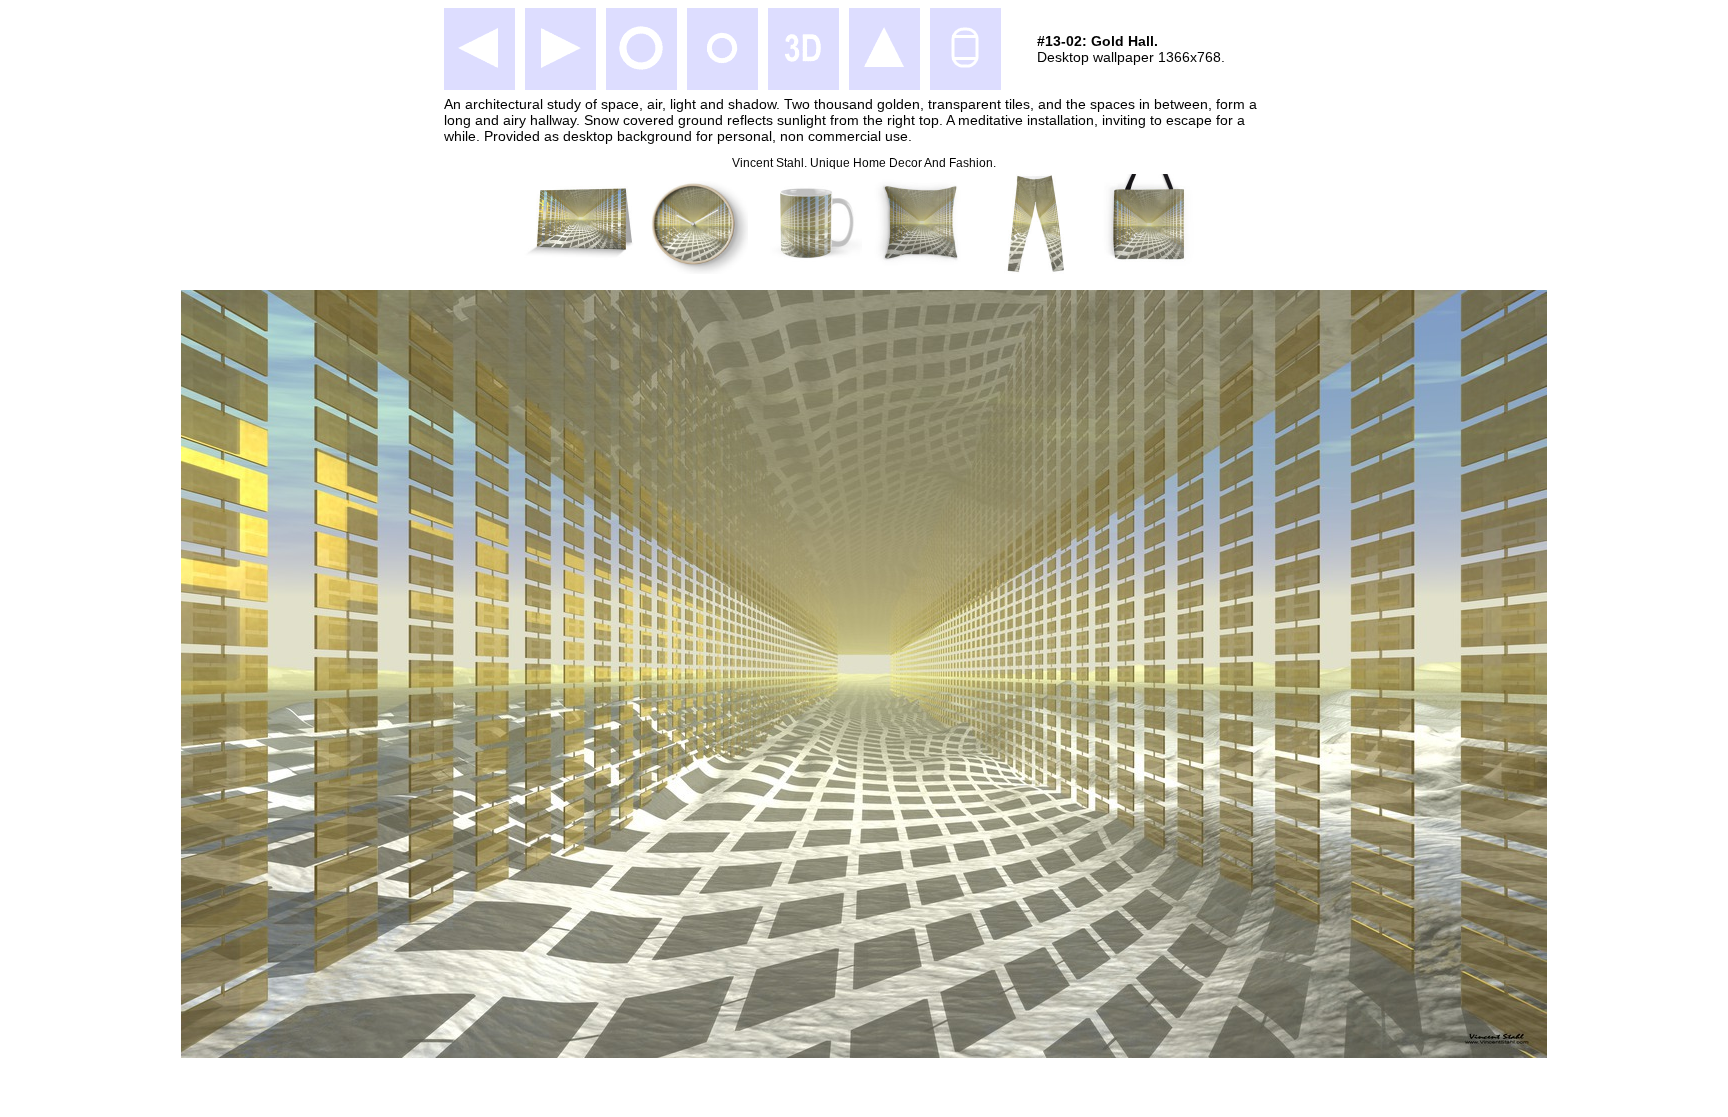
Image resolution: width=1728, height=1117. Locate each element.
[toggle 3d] (803, 66)
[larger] (641, 66)
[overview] (884, 66)
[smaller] (722, 66)
